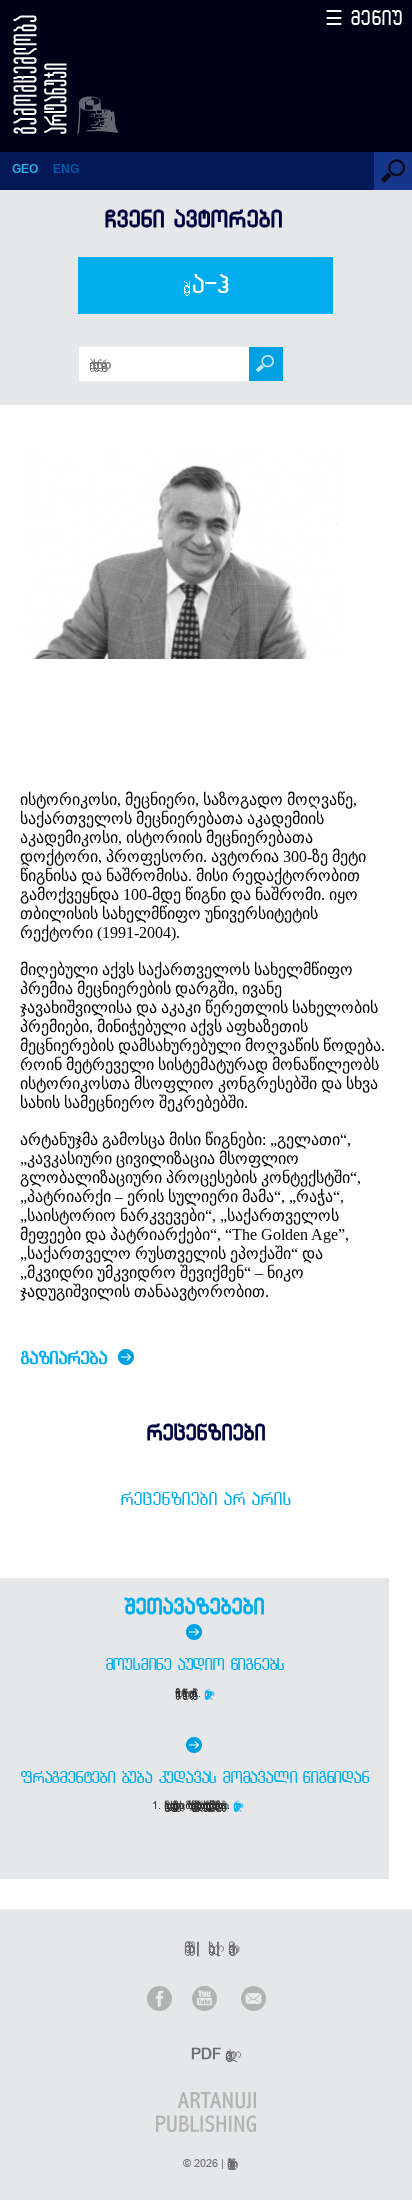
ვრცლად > (208, 1693)
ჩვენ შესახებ (186, 1947)
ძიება (206, 285)
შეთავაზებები (194, 1606)
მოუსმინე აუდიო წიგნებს (195, 1664)
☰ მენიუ (364, 17)
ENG (66, 169)
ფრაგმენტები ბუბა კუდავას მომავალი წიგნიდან (194, 1777)
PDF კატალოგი (208, 2053)
